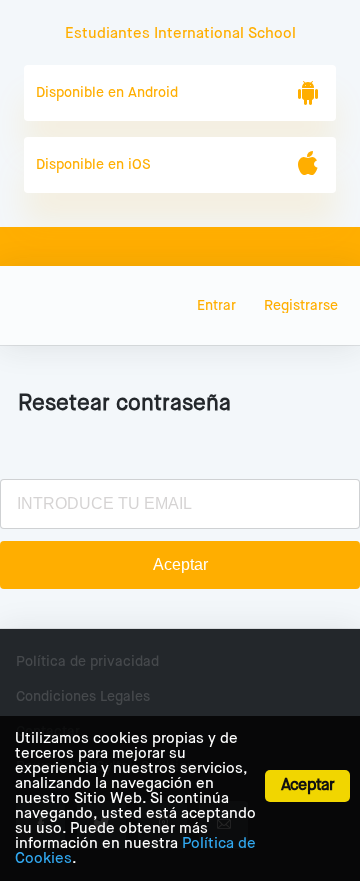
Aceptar (307, 786)
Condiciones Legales (83, 697)
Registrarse (301, 306)
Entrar (216, 306)
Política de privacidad (87, 662)
